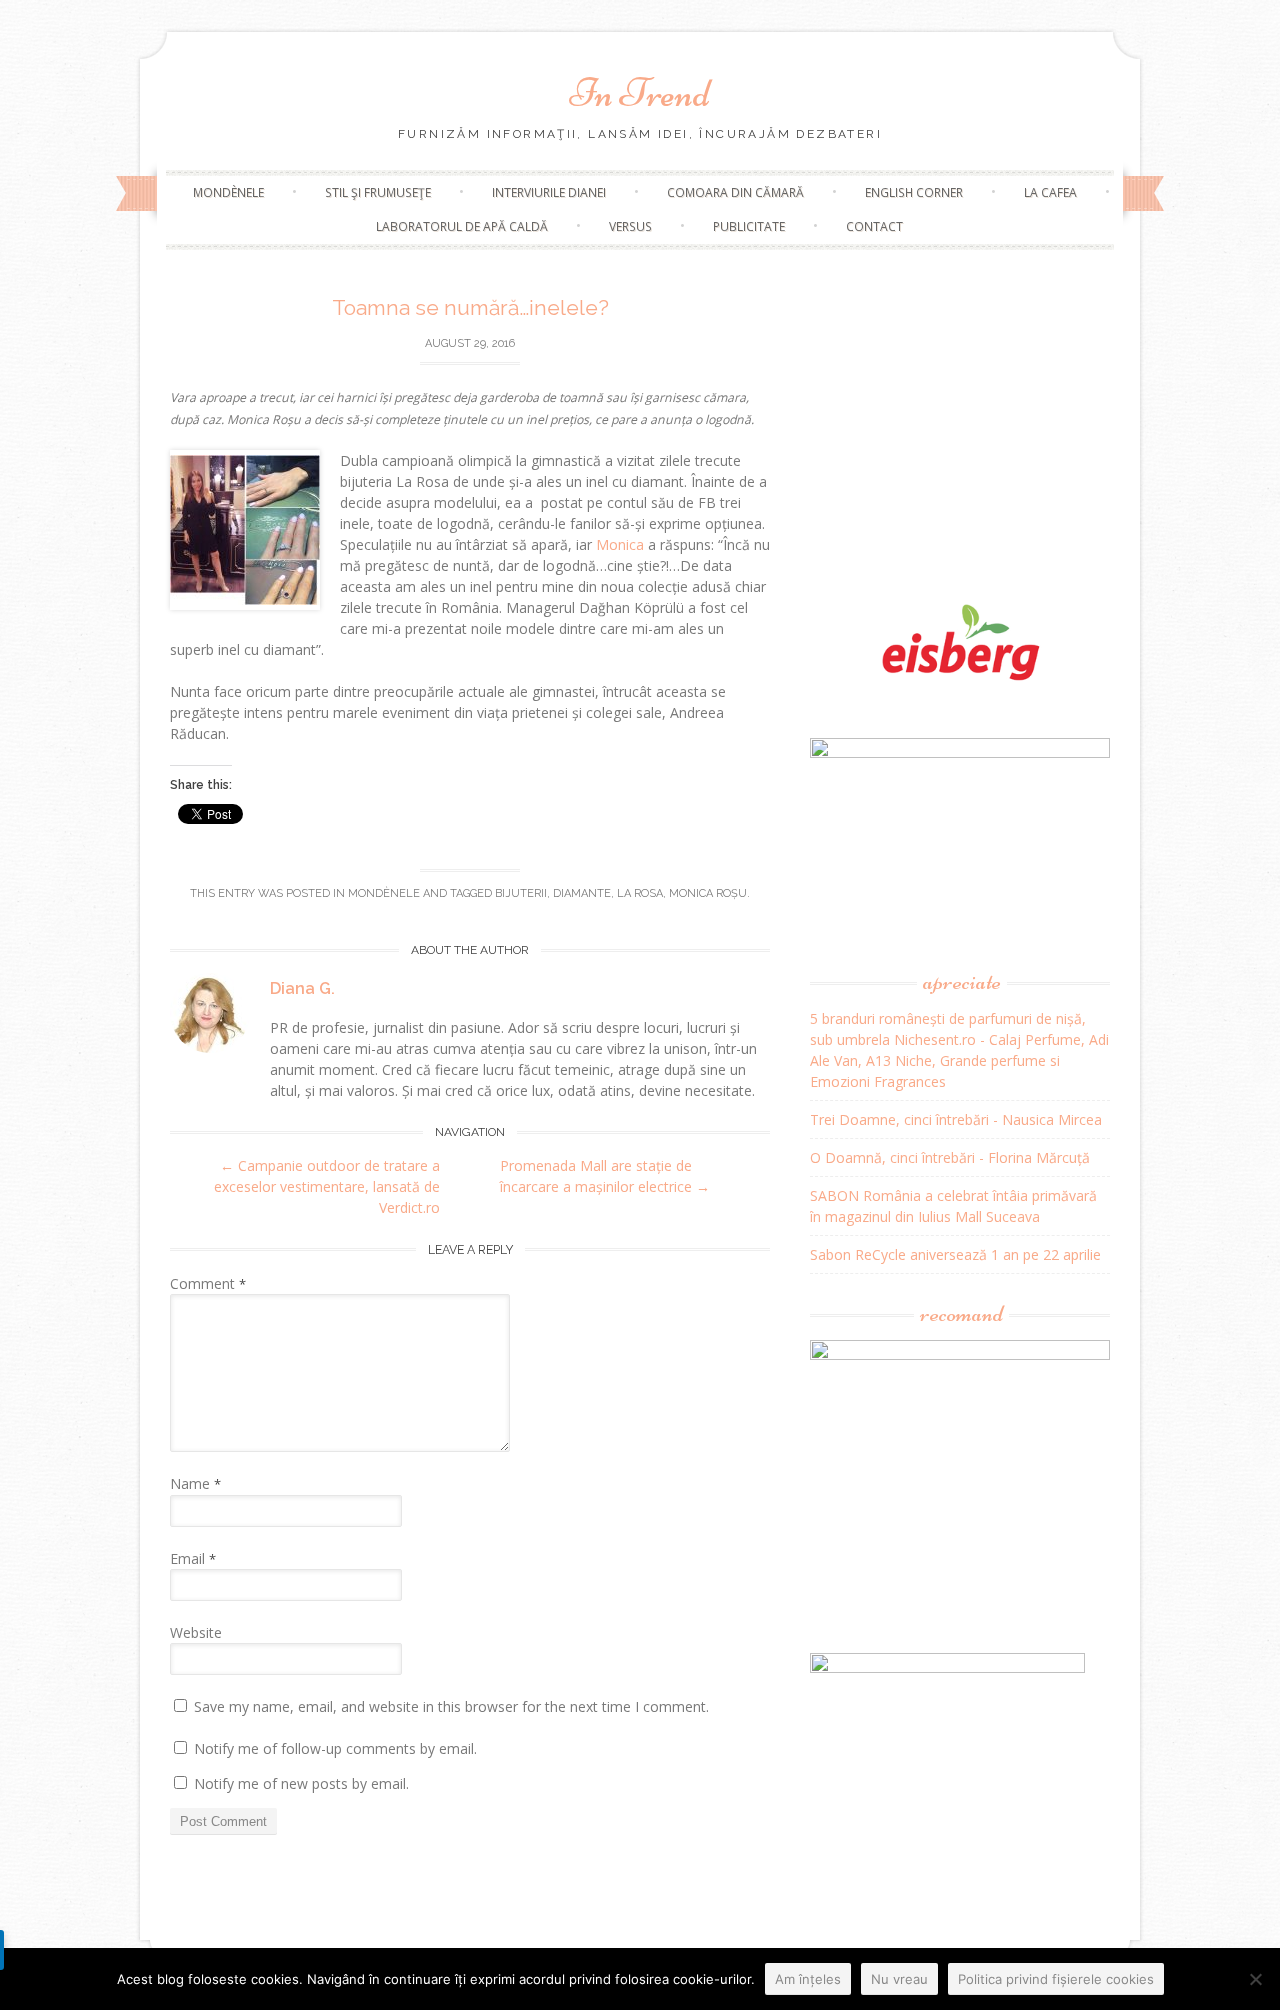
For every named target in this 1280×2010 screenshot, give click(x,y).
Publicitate (749, 226)
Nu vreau (899, 1979)
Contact (874, 226)
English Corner (914, 192)
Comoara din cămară (735, 192)
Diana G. (302, 988)
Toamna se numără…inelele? (470, 307)
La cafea (1050, 192)
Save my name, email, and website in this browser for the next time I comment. (451, 1706)
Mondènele (228, 192)
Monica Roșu (708, 893)
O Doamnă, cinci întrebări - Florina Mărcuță (950, 1157)
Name (195, 1483)
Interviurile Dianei (549, 192)
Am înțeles (808, 1979)
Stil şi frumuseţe (378, 192)
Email (193, 1558)
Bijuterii (521, 893)
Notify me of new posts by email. (301, 1783)
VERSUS (630, 226)
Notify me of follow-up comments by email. (335, 1748)
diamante (582, 893)
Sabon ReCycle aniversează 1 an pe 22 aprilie (955, 1254)
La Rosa (640, 893)
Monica (620, 544)
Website (196, 1632)
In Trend (640, 93)
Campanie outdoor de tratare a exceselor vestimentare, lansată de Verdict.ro (327, 1186)
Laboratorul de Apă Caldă (462, 226)
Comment (208, 1283)
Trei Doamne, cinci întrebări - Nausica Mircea (956, 1119)
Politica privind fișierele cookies (1056, 1979)
